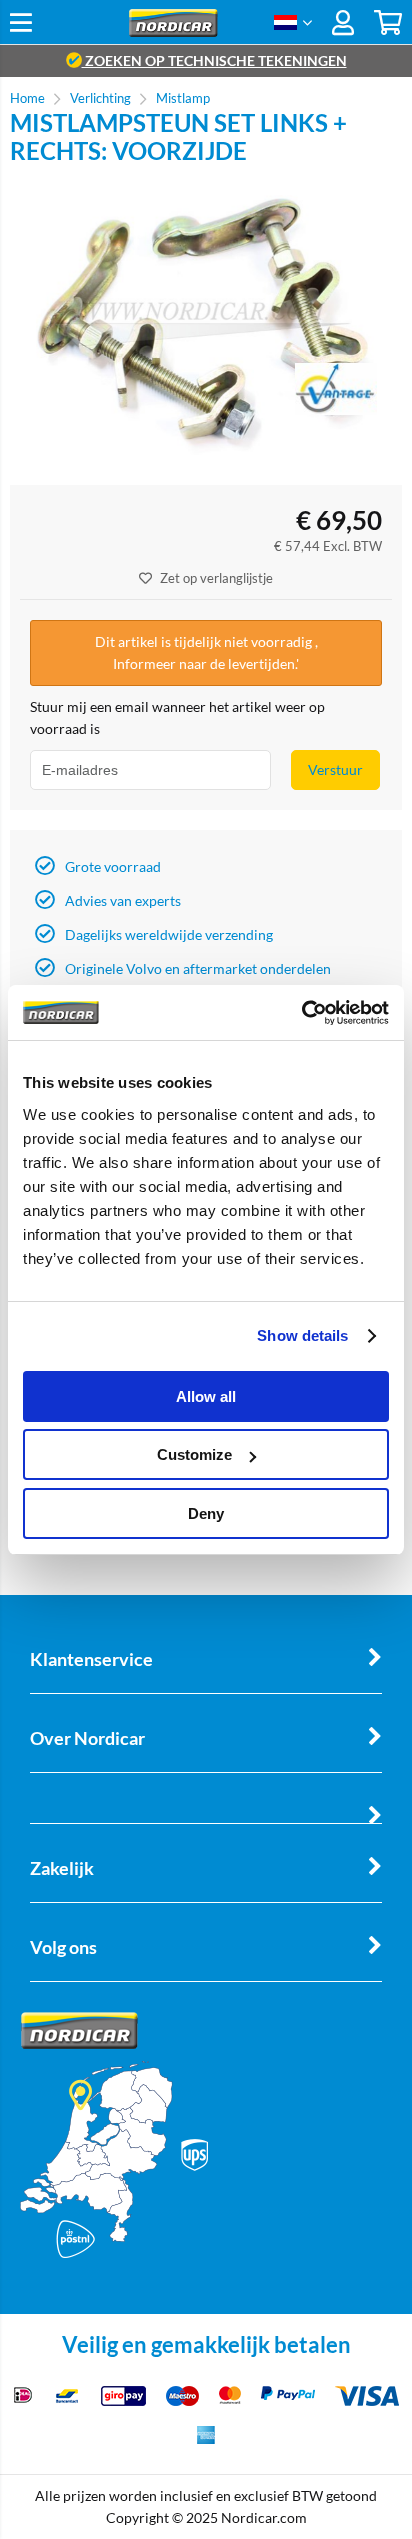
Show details (302, 1335)
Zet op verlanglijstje (216, 578)
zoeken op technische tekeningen (214, 60)
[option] (206, 325)
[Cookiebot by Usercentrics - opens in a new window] (301, 1013)
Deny (206, 1513)
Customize (194, 1454)
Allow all (206, 1396)
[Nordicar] (173, 31)
